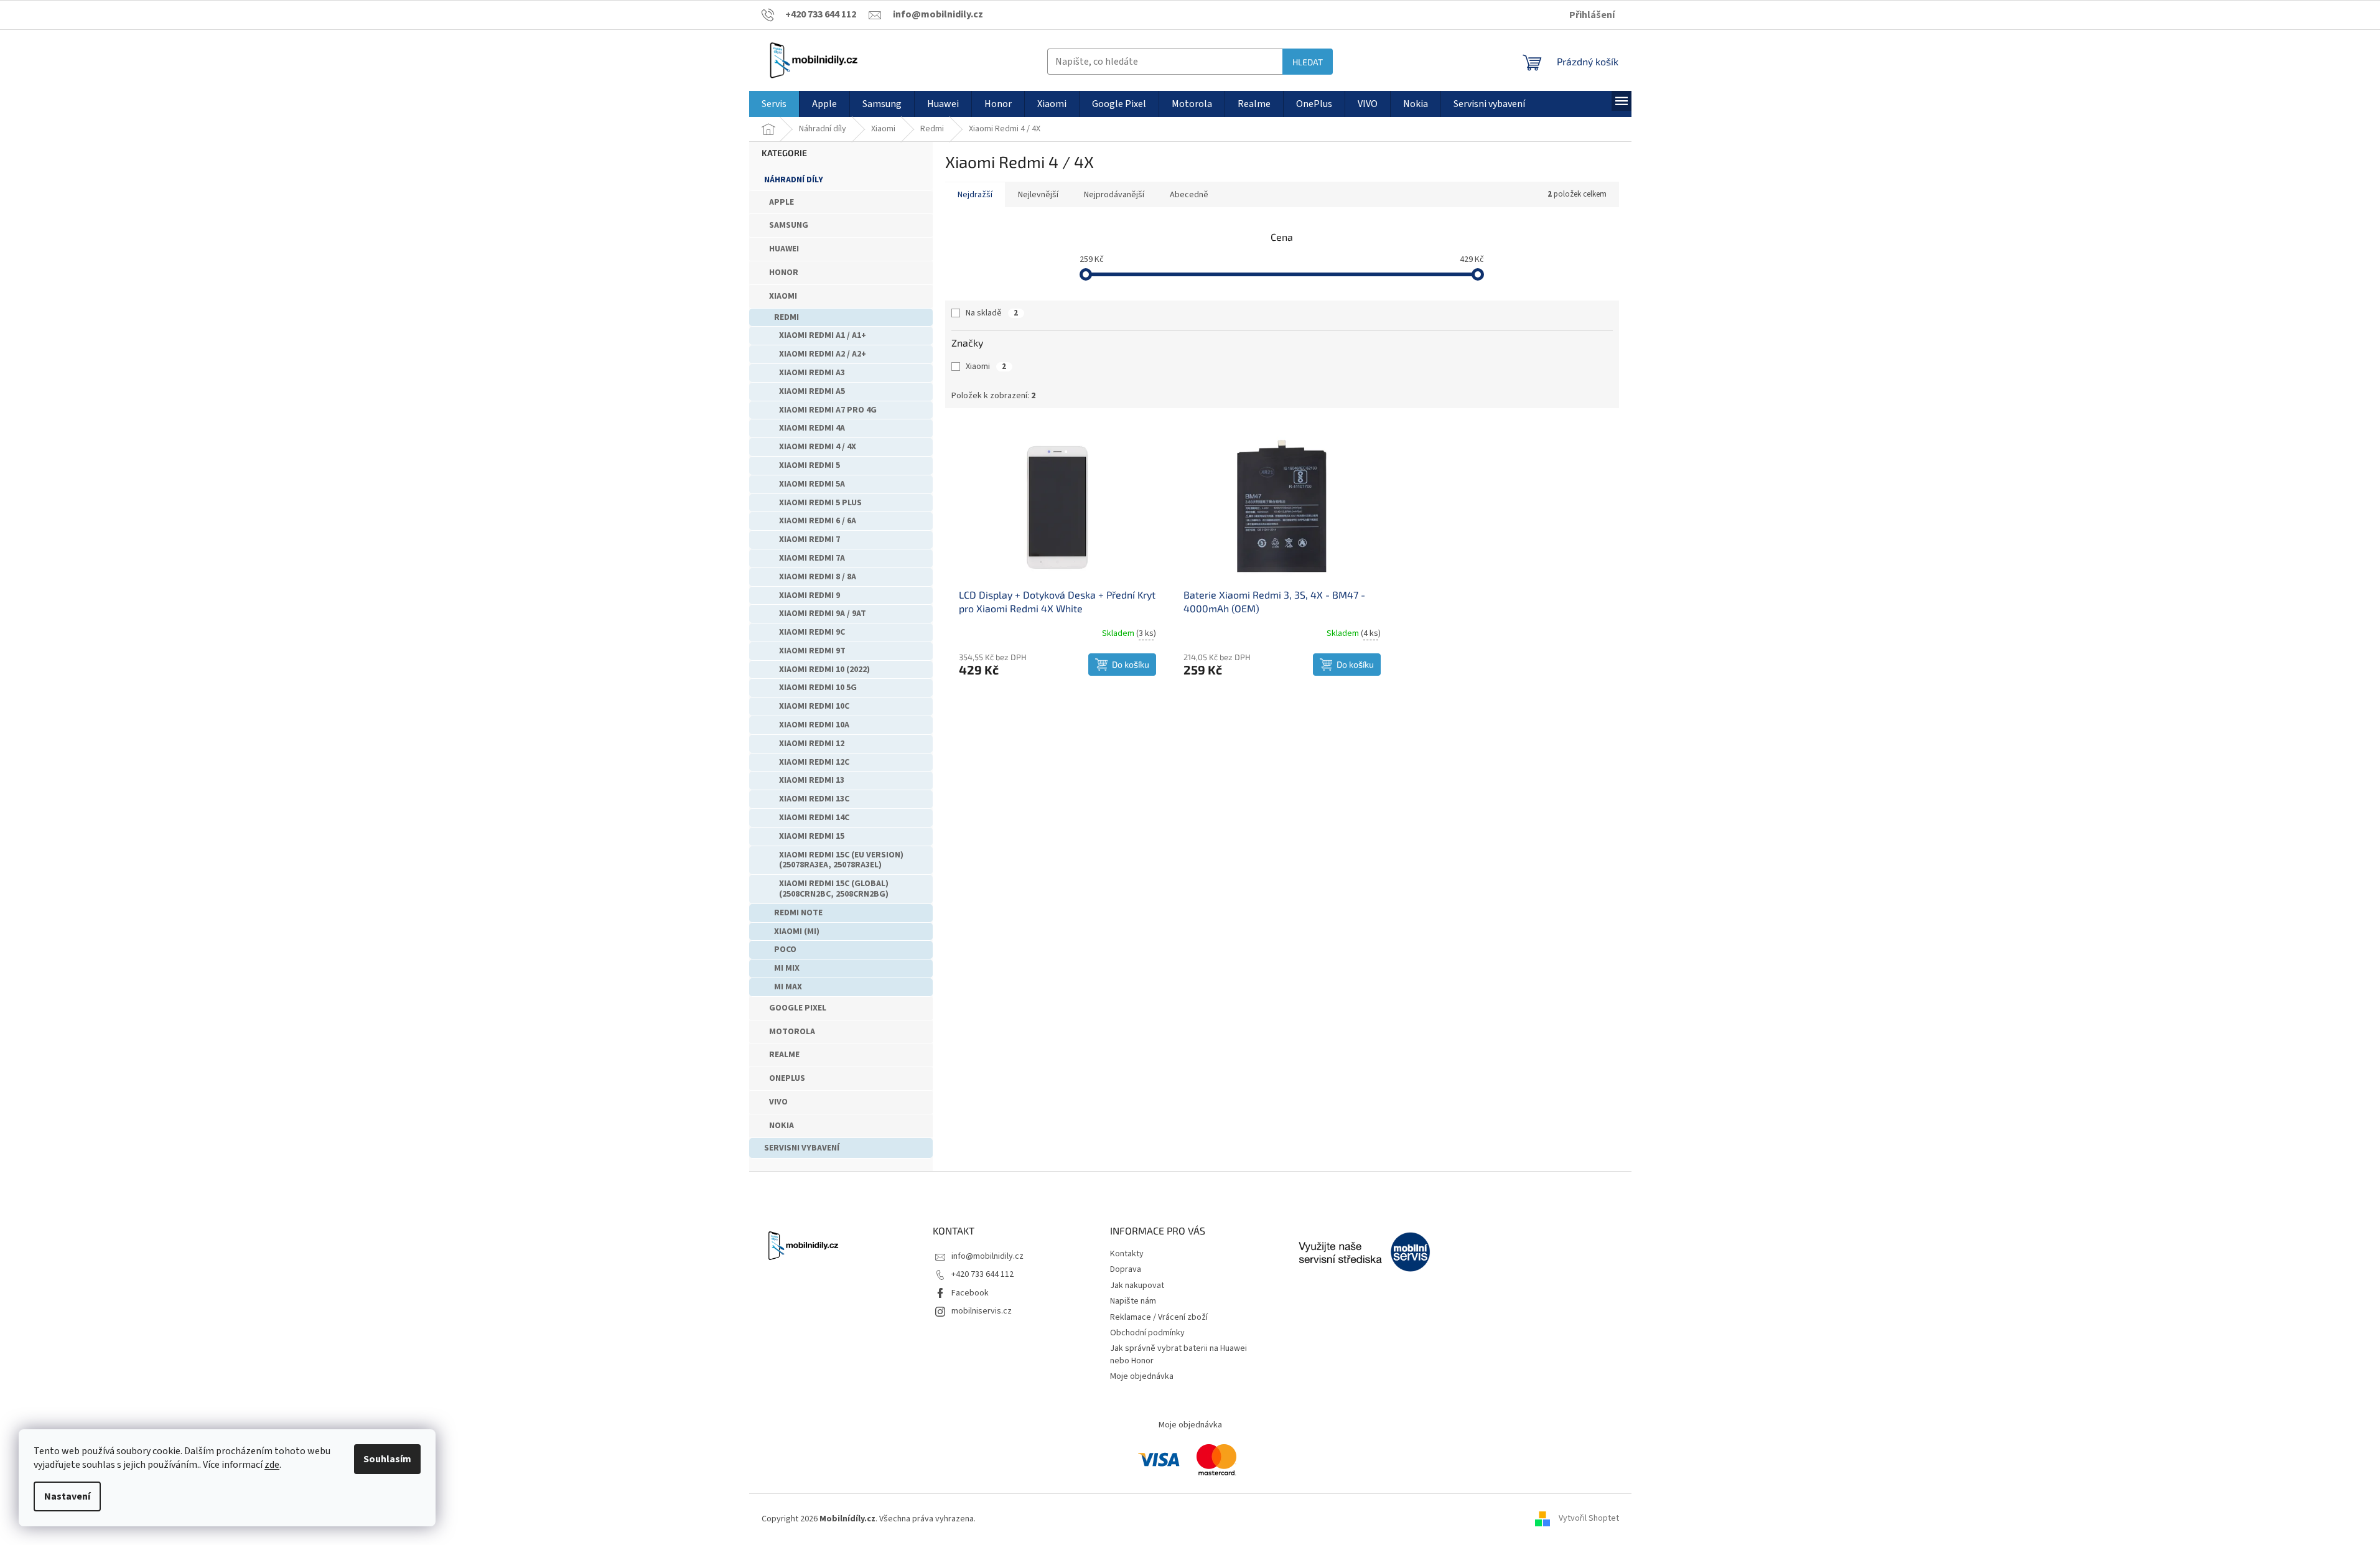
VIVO (778, 1102)
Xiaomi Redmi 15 (812, 836)
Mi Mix (787, 968)
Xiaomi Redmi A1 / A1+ (823, 335)
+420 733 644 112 (982, 1274)
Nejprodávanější (1114, 195)
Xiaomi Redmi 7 (810, 539)
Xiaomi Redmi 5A (812, 484)
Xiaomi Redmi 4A (812, 428)
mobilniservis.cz (982, 1311)
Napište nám (1133, 1301)
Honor (784, 273)
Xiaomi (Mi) (797, 931)
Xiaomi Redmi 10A (814, 725)
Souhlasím (387, 1459)
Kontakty (1127, 1254)
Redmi (786, 317)
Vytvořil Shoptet (1589, 1519)
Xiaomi (783, 296)
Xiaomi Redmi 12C (814, 762)
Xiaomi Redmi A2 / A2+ (823, 354)
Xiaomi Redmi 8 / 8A (818, 577)
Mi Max (788, 987)
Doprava (1126, 1269)
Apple (782, 202)
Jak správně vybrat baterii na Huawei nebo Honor (1178, 1354)
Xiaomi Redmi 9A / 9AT (823, 614)
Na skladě (992, 313)
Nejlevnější (1038, 195)
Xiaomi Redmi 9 (810, 595)
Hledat (1308, 62)
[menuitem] (774, 104)
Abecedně (1189, 195)
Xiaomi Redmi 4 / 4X (818, 447)
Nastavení (67, 1496)
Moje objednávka (1142, 1376)
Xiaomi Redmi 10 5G (818, 688)
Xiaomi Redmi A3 (812, 373)
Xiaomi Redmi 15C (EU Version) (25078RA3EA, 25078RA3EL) (841, 860)
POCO (785, 950)
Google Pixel (798, 1008)
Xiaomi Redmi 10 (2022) (824, 670)
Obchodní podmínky (1147, 1333)
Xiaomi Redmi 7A (812, 558)
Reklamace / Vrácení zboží (1159, 1317)
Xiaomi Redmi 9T (812, 651)
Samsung (789, 225)
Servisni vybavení (802, 1148)
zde (272, 1465)
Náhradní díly (794, 180)
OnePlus (787, 1078)
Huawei (784, 249)
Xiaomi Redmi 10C (814, 706)
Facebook (970, 1293)
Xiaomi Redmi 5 (810, 465)
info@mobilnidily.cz (987, 1256)
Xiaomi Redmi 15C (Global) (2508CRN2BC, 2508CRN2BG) (834, 889)
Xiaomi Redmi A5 (812, 391)
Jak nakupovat (1137, 1286)
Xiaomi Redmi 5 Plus (820, 503)
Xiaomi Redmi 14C (814, 818)
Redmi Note (798, 913)
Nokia (782, 1126)
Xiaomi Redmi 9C (812, 632)
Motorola (792, 1032)
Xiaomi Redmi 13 (812, 780)
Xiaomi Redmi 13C (814, 799)
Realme (784, 1055)
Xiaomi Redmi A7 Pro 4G (828, 410)
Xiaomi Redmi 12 (812, 744)
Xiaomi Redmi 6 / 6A (818, 521)
